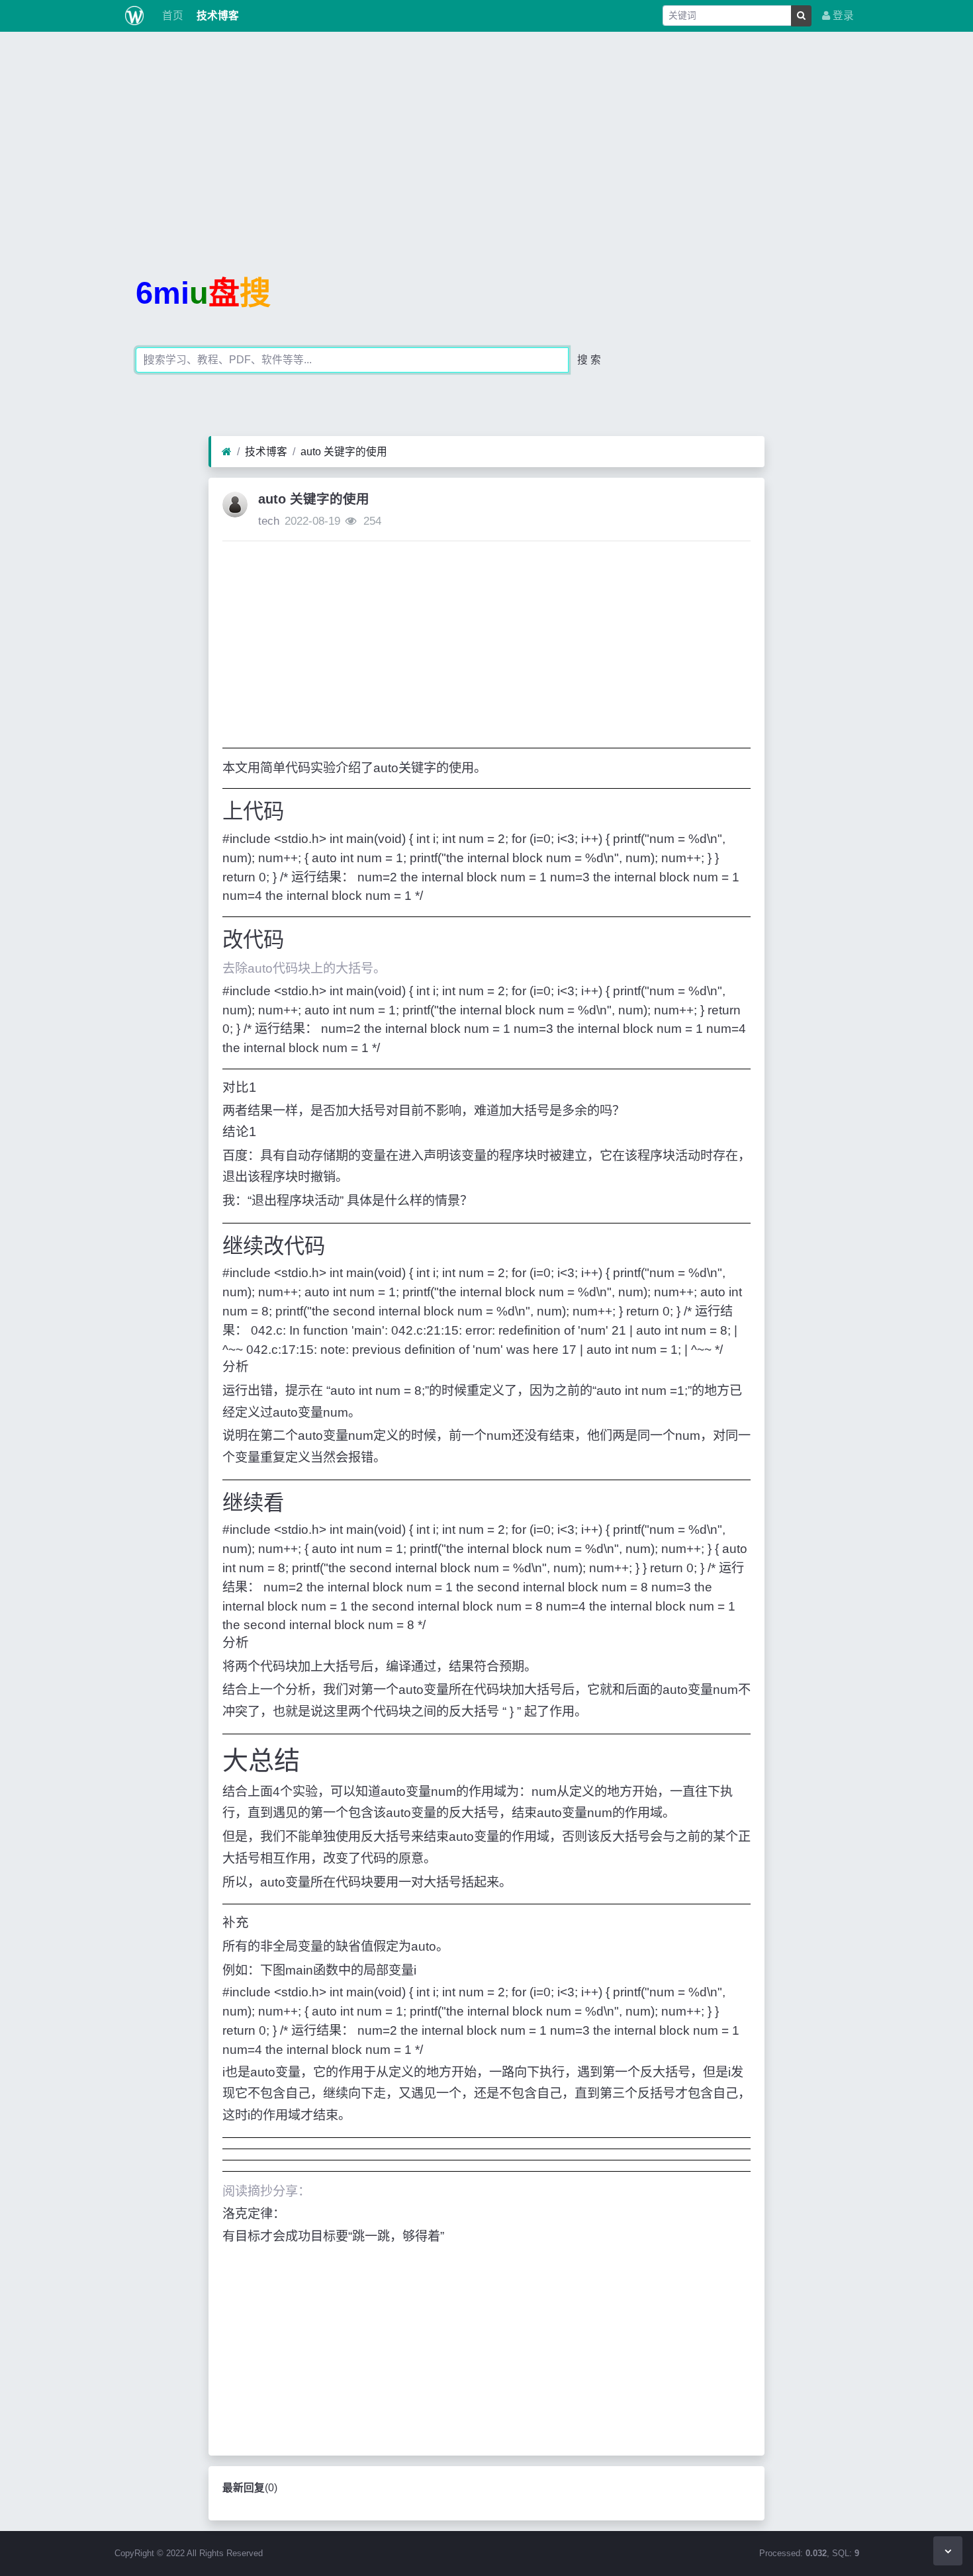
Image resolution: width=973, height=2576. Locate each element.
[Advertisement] (486, 135)
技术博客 (216, 16)
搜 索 (589, 360)
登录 (842, 16)
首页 (171, 16)
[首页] (227, 452)
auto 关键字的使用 (344, 452)
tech (269, 521)
